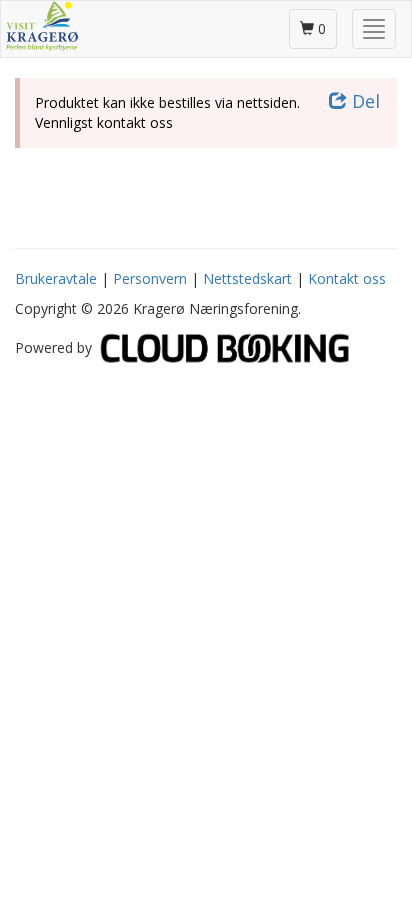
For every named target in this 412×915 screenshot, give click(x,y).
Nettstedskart (247, 278)
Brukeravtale (56, 278)
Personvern (150, 278)
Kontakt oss (347, 278)
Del (363, 101)
